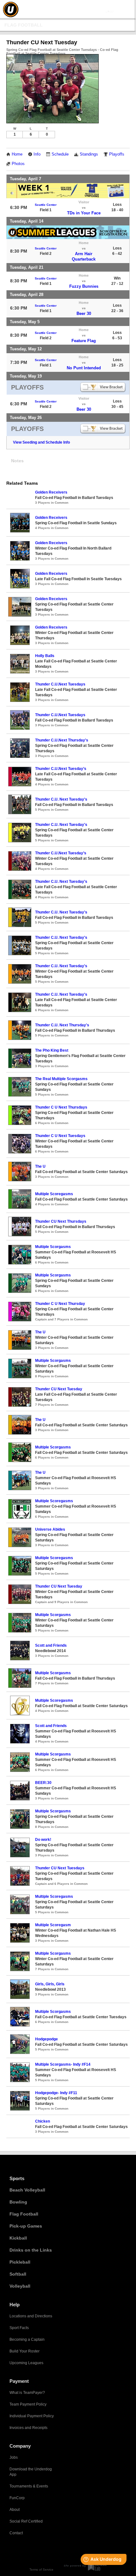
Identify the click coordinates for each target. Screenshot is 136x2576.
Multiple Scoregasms (54, 1194)
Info (37, 154)
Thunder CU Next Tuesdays (60, 1868)
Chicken (43, 2121)
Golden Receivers (51, 492)
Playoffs (117, 154)
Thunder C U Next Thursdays (61, 1107)
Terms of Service (41, 2570)
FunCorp (17, 2498)
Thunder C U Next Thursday (60, 1304)
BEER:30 (43, 1783)
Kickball (18, 2238)
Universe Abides (50, 1529)
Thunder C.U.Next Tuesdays (60, 684)
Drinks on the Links (31, 2250)
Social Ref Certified (26, 2521)
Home (17, 154)
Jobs (14, 2457)
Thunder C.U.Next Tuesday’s (61, 769)
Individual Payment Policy (32, 2416)
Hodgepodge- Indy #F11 (56, 2093)
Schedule (60, 154)
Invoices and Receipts (28, 2428)
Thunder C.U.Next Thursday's (62, 740)
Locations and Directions (31, 2316)
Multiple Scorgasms (53, 1247)
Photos (18, 164)
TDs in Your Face (84, 213)
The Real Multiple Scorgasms (61, 1079)
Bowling (18, 2202)
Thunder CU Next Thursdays (61, 1221)
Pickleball (20, 2262)
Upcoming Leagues (26, 2363)
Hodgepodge (46, 2039)
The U (40, 1166)
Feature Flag (84, 341)
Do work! (43, 1840)
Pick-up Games (26, 2226)
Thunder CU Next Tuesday (59, 1389)
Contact (16, 2533)
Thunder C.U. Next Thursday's (62, 1025)
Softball (18, 2274)
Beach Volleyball (27, 2190)
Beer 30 (84, 314)
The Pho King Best (52, 1050)
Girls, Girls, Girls (50, 1984)
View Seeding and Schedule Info (41, 442)
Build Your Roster (25, 2351)
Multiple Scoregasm (53, 1925)
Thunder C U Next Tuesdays (60, 1136)
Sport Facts (19, 2328)
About (15, 2510)
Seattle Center (46, 205)
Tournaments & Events (29, 2486)
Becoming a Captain (27, 2339)
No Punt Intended (84, 368)
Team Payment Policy (28, 2404)
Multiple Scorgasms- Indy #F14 (63, 2064)
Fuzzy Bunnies (84, 286)
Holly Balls (45, 656)
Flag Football (24, 25)
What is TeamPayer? (27, 2393)
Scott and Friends (51, 1645)
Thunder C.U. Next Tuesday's (61, 799)
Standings (89, 154)
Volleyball (20, 2286)
